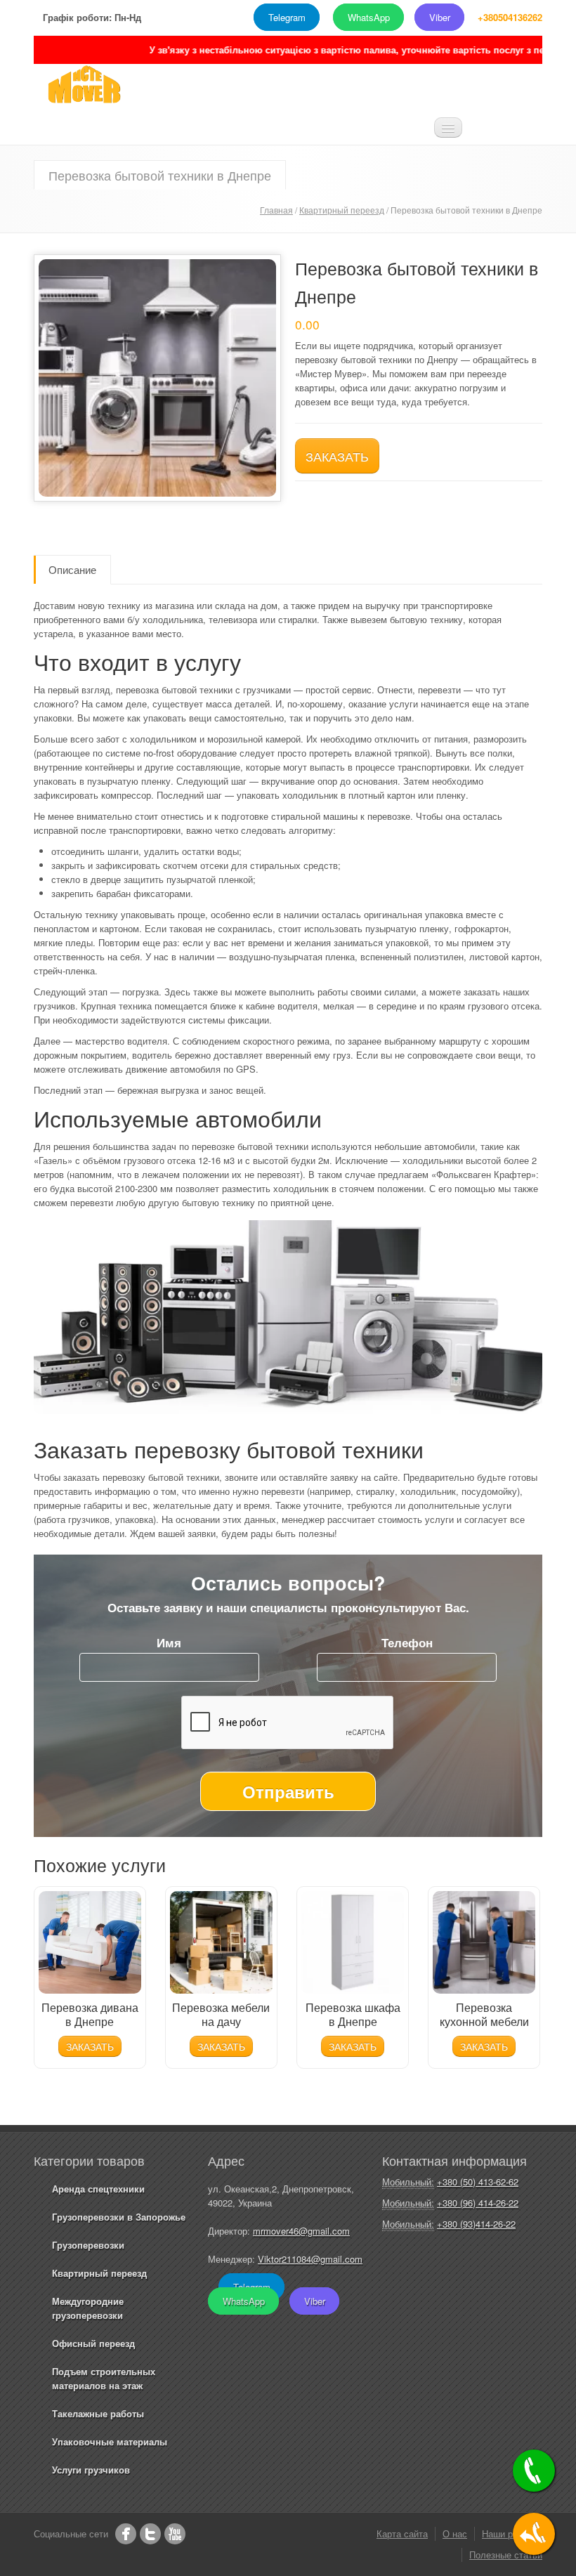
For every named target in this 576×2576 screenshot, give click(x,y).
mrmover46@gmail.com (301, 2231)
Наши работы (510, 2533)
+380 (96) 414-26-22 (478, 2203)
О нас (455, 2533)
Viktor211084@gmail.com (310, 2259)
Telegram (287, 17)
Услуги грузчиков (91, 2470)
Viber (440, 17)
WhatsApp (369, 17)
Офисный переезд (93, 2343)
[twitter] (150, 2534)
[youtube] (175, 2534)
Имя (169, 1642)
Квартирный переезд (342, 210)
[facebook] (126, 2534)
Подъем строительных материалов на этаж (104, 2378)
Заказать (337, 456)
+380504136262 (510, 17)
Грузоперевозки (88, 2245)
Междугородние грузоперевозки (88, 2308)
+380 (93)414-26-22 (476, 2224)
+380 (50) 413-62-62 (478, 2182)
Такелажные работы (98, 2413)
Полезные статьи (506, 2555)
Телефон (407, 1642)
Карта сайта (402, 2533)
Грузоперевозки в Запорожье (119, 2217)
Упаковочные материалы (110, 2441)
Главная (276, 210)
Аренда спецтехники (98, 2189)
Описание (72, 569)
